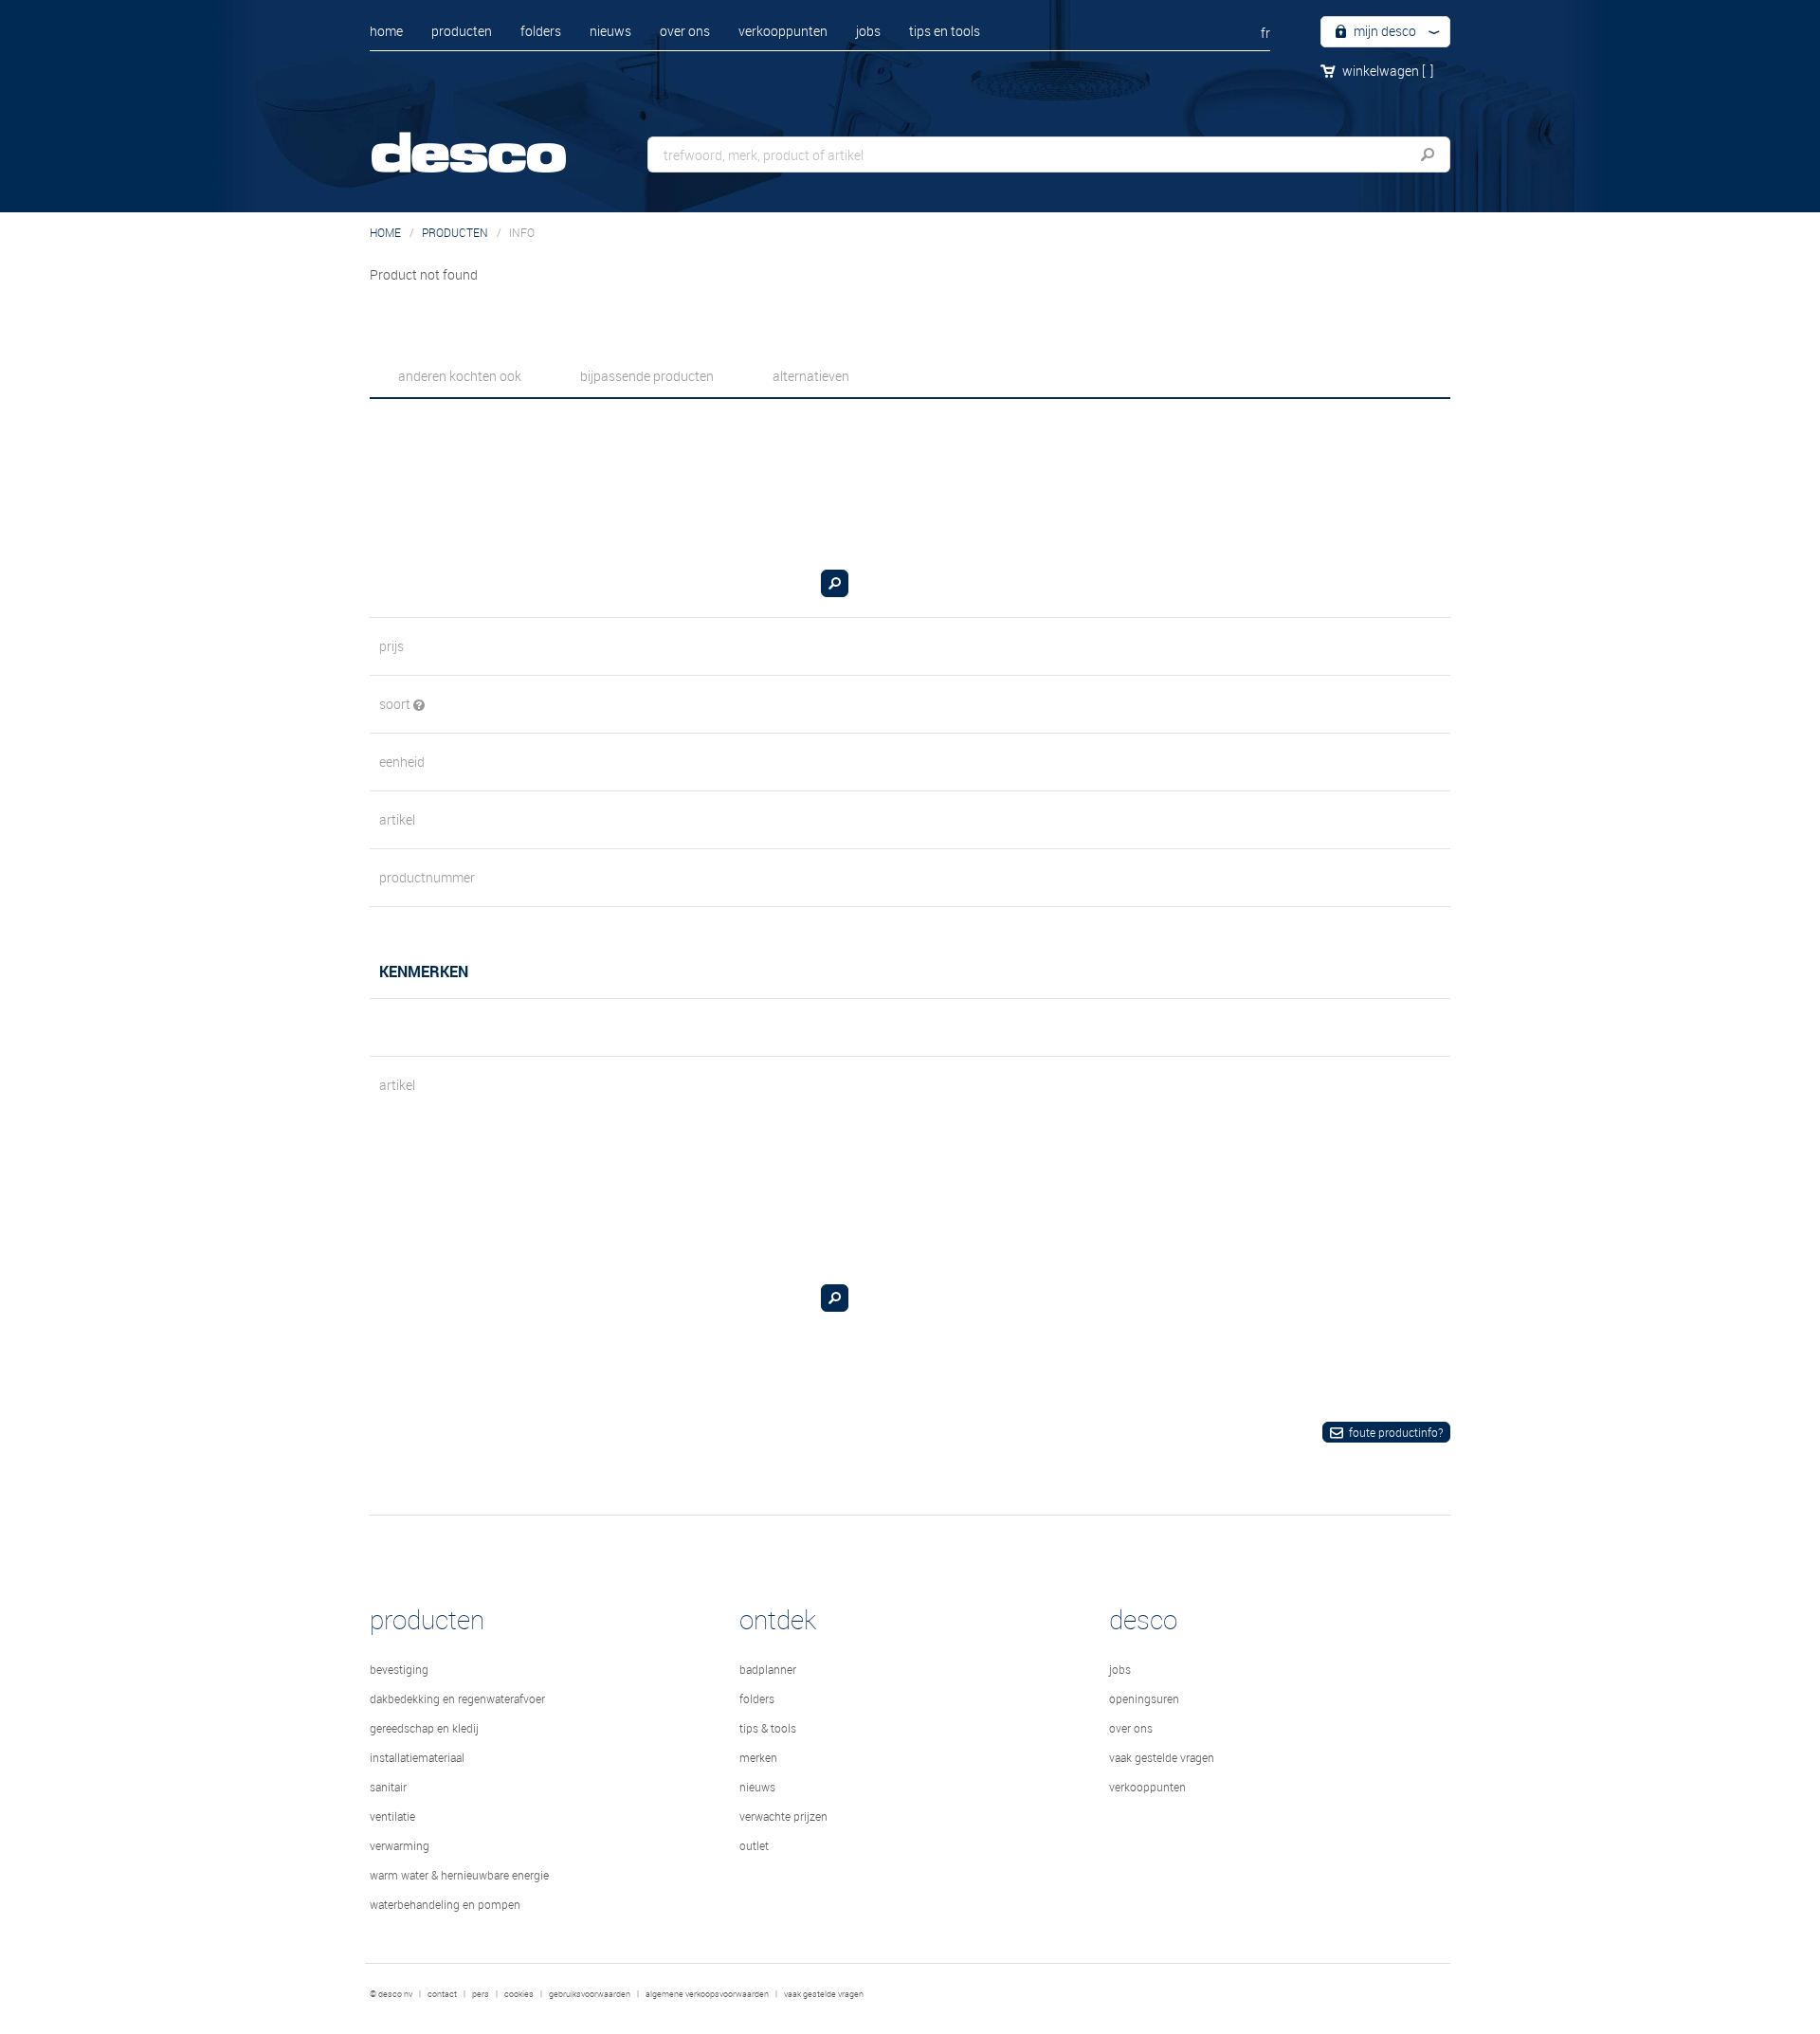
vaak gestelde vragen (1162, 1757)
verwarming (400, 1845)
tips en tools (945, 31)
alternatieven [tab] (811, 376)
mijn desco (1383, 31)
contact (442, 1994)
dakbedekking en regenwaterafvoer (457, 1698)
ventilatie (392, 1816)
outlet (754, 1845)
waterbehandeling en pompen (445, 1904)
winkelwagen (1388, 71)
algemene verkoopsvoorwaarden (707, 1994)
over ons (685, 31)
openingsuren (1144, 1698)
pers (481, 1994)
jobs (868, 31)
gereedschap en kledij (424, 1728)
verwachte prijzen (783, 1816)
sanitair (388, 1787)
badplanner (768, 1669)
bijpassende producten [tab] (647, 376)
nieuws (610, 31)
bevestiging (399, 1669)
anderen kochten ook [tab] (460, 376)
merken (758, 1757)
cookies (519, 1994)
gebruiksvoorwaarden (590, 1994)
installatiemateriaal (417, 1757)
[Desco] (488, 140)
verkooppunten (783, 31)
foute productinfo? (1396, 1432)
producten (462, 31)
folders (541, 31)
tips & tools (768, 1728)
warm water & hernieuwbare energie (459, 1875)
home (386, 31)
